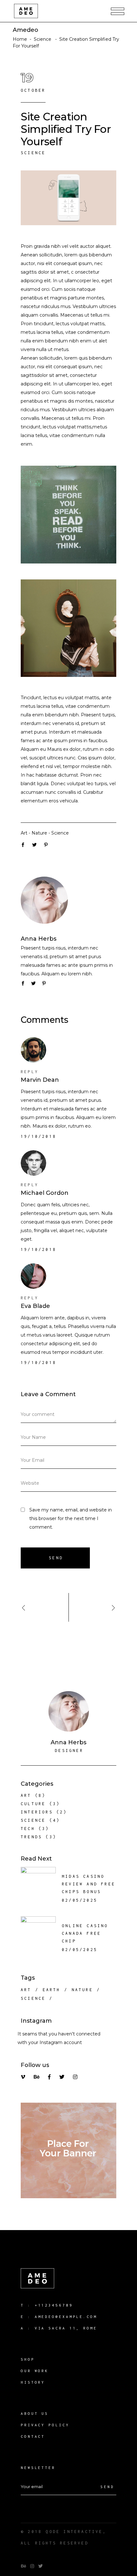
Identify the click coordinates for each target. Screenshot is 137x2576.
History (33, 2382)
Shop (28, 2359)
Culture (33, 1804)
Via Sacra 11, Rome (66, 2328)
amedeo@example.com (66, 2317)
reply (30, 1072)
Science (43, 39)
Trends (31, 1837)
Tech (28, 1829)
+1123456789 (54, 2305)
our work (35, 2371)
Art (24, 833)
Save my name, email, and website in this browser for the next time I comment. (71, 1518)
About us (35, 2413)
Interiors (37, 1812)
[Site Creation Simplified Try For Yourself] (68, 900)
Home (20, 39)
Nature (39, 833)
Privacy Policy (45, 2425)
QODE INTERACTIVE (74, 2532)
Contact (33, 2436)
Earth (52, 1990)
